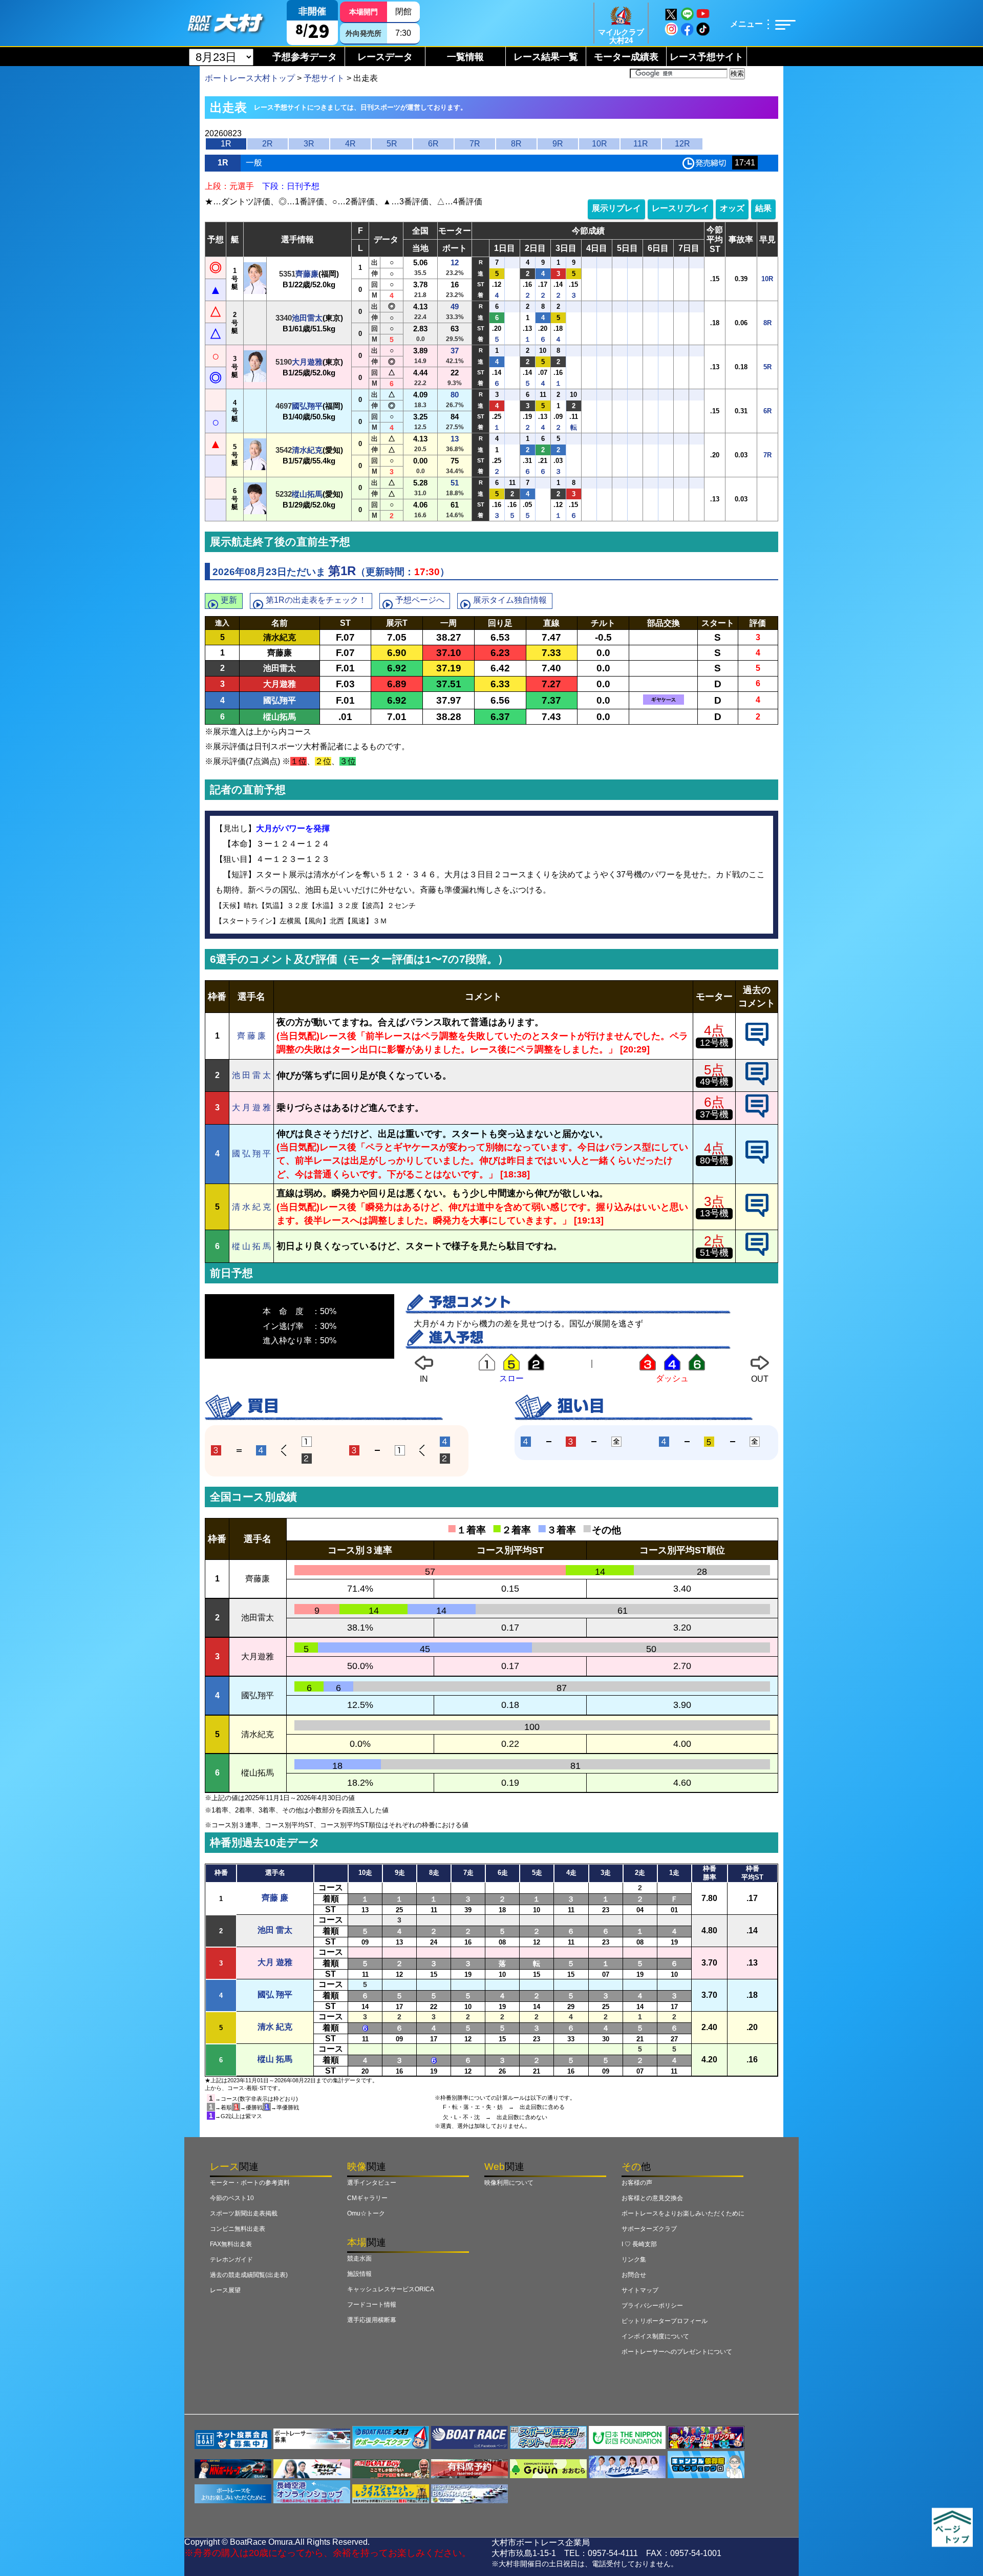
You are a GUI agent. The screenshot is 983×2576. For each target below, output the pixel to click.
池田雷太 (307, 318)
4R (350, 144)
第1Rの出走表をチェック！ (316, 600)
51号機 (714, 1253)
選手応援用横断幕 (372, 2320)
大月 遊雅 (275, 1962)
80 (455, 395)
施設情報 (359, 2274)
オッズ (732, 208)
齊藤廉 (307, 274)
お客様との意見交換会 (652, 2198)
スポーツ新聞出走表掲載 (244, 2213)
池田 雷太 (275, 1930)
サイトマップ (640, 2290)
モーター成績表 (626, 57)
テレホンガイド (231, 2260)
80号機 (714, 1160)
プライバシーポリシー (652, 2306)
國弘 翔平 (275, 1994)
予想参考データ (305, 57)
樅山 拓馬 (275, 2059)
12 (455, 262)
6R (433, 144)
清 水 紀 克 (251, 1207)
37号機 (714, 1114)
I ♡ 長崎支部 (639, 2244)
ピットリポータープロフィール (665, 2321)
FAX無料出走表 (231, 2244)
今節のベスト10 (232, 2198)
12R (682, 144)
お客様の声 (637, 2183)
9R (558, 144)
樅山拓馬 (307, 494)
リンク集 (634, 2260)
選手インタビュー (372, 2183)
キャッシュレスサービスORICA (391, 2289)
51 (455, 483)
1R (226, 144)
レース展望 (225, 2290)
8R (516, 144)
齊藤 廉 (275, 1898)
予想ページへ (420, 600)
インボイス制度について (655, 2336)
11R (641, 144)
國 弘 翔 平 (251, 1154)
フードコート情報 (372, 2305)
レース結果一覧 (546, 57)
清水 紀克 (275, 2027)
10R (600, 144)
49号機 (714, 1082)
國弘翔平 (307, 406)
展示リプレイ (616, 208)
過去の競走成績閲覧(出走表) (249, 2275)
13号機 (714, 1213)
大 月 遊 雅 (251, 1107)
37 (455, 351)
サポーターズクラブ (649, 2229)
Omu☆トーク (366, 2213)
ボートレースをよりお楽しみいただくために (683, 2213)
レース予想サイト (707, 57)
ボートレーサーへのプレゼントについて (677, 2352)
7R (475, 144)
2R (268, 144)
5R (392, 144)
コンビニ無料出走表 (238, 2229)
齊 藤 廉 (251, 1036)
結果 (763, 208)
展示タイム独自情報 (510, 600)
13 (455, 439)
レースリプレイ (680, 208)
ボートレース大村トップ (250, 78)
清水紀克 (307, 450)
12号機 (714, 1043)
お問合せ (634, 2275)
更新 (229, 600)
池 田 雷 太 (251, 1075)
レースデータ (385, 57)
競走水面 (359, 2258)
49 (455, 307)
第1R (342, 571)
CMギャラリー (367, 2198)
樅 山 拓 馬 (251, 1246)
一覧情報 (465, 57)
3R (309, 144)
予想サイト (324, 78)
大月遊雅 (307, 362)
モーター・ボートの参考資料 (250, 2183)
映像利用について (509, 2183)
